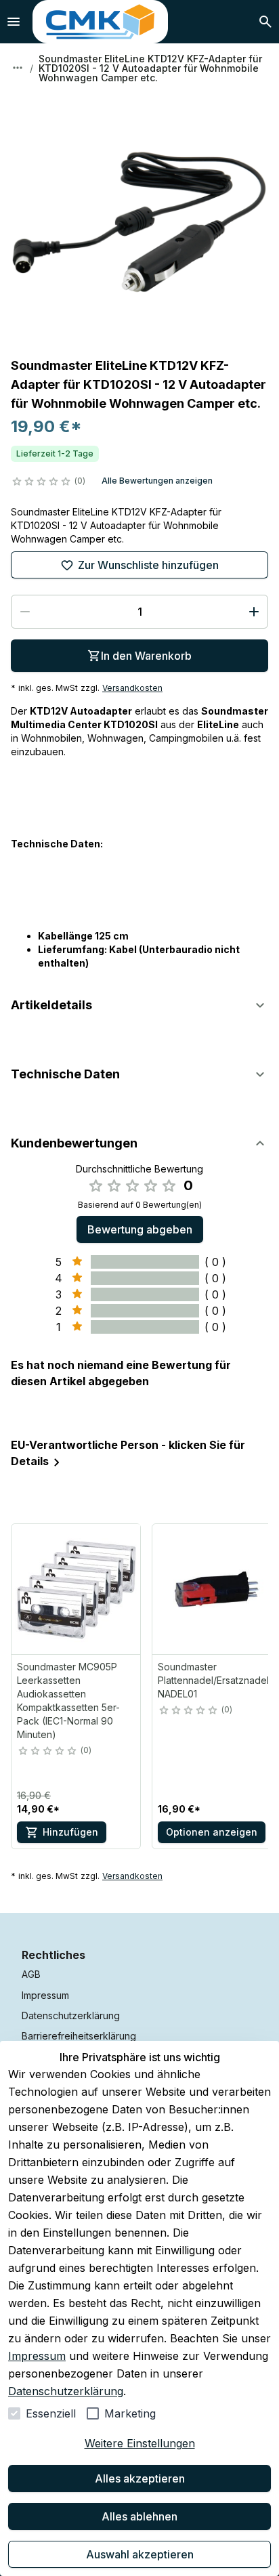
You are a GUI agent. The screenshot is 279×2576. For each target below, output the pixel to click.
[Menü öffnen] (14, 22)
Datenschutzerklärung (66, 2391)
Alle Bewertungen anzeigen (157, 481)
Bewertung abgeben (140, 1229)
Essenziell (51, 2413)
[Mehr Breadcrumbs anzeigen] (18, 68)
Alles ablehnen (139, 2516)
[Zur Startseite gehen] (100, 22)
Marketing (130, 2413)
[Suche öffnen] (265, 22)
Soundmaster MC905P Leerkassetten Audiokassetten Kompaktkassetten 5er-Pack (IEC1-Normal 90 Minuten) (68, 1701)
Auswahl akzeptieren (140, 2554)
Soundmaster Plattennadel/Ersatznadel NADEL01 (213, 1680)
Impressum (37, 2356)
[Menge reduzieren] (25, 612)
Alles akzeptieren (140, 2478)
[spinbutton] (139, 612)
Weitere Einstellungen (140, 2443)
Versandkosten (132, 688)
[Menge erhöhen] (254, 612)
